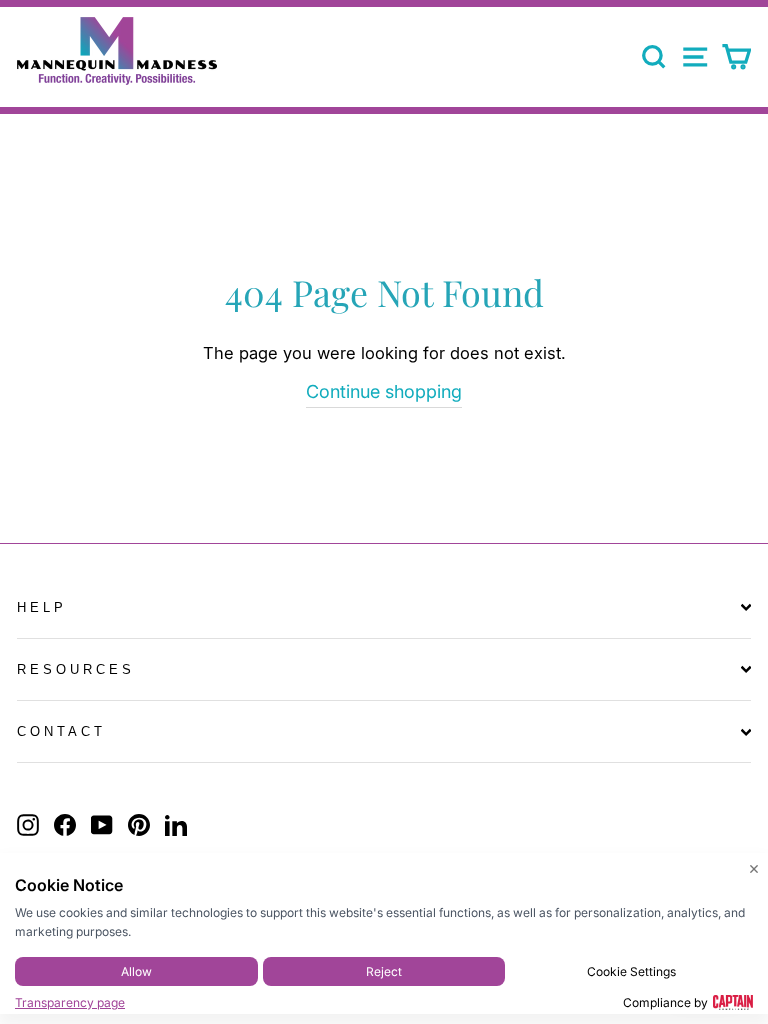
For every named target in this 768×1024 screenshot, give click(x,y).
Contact (61, 731)
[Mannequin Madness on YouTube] (102, 824)
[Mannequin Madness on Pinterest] (139, 824)
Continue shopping (384, 391)
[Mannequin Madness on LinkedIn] (176, 824)
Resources (76, 669)
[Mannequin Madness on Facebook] (65, 824)
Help (42, 607)
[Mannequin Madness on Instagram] (28, 824)
